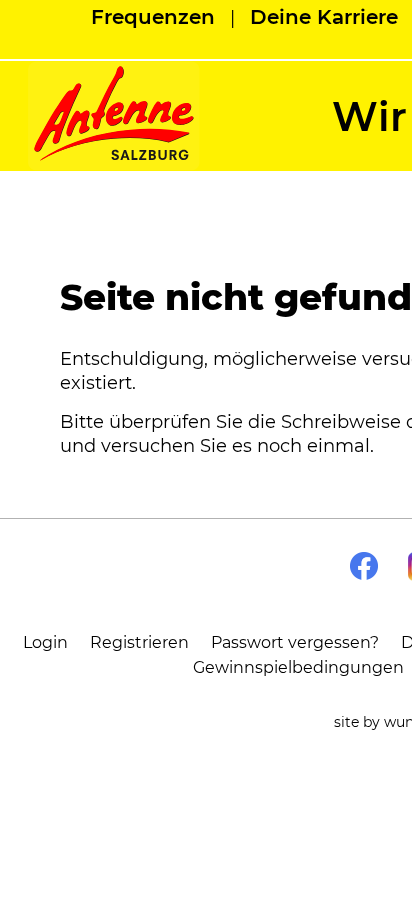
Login (45, 642)
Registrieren (139, 642)
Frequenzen (153, 17)
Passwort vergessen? (295, 642)
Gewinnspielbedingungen (298, 667)
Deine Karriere (324, 17)
